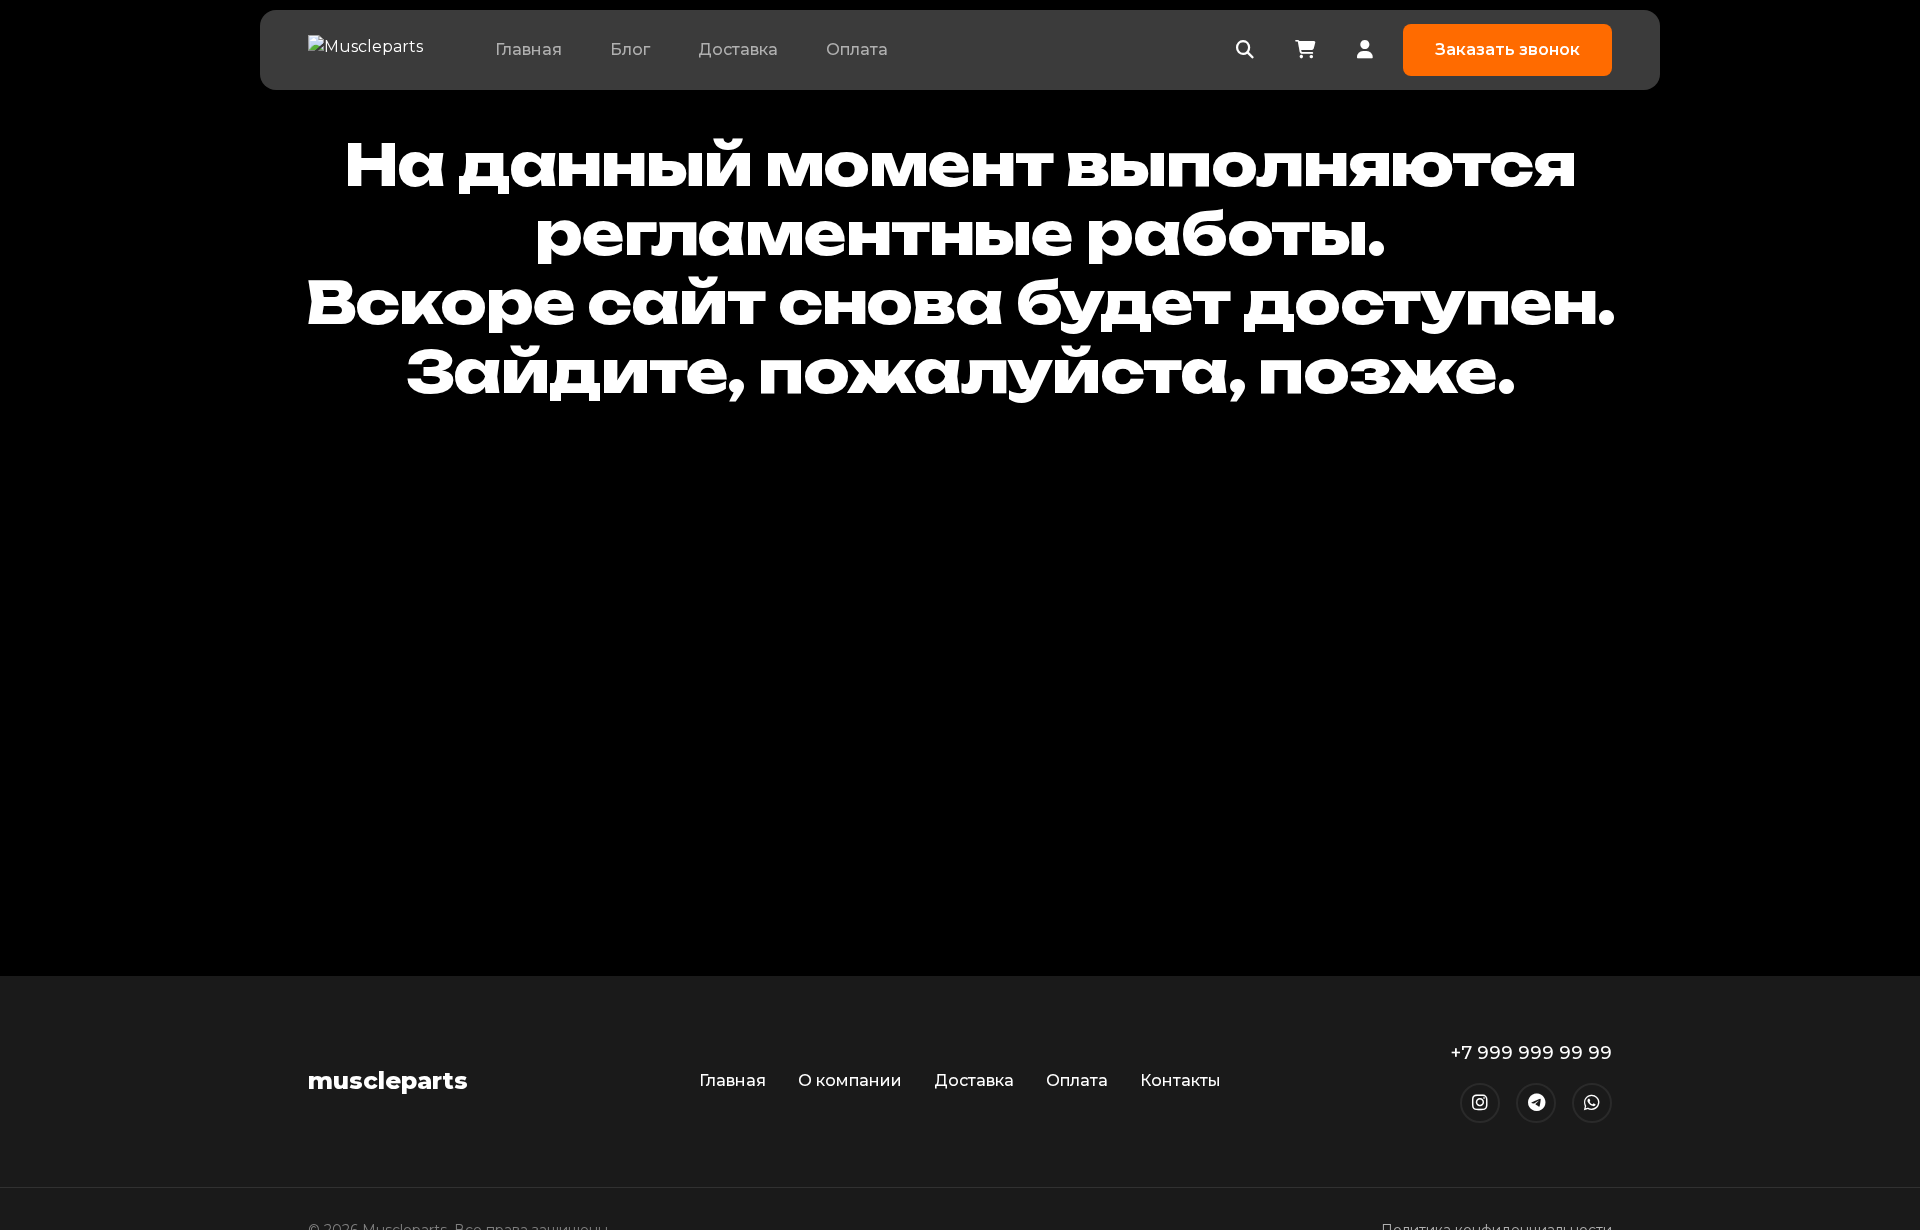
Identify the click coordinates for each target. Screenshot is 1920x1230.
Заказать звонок (1507, 49)
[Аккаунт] (1365, 50)
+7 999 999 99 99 (1531, 1053)
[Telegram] (1536, 1103)
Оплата (857, 49)
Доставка (738, 49)
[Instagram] (1480, 1103)
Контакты (1180, 1080)
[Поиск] (1245, 50)
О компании (850, 1080)
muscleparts (388, 1080)
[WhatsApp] (1592, 1103)
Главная (528, 49)
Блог (630, 49)
